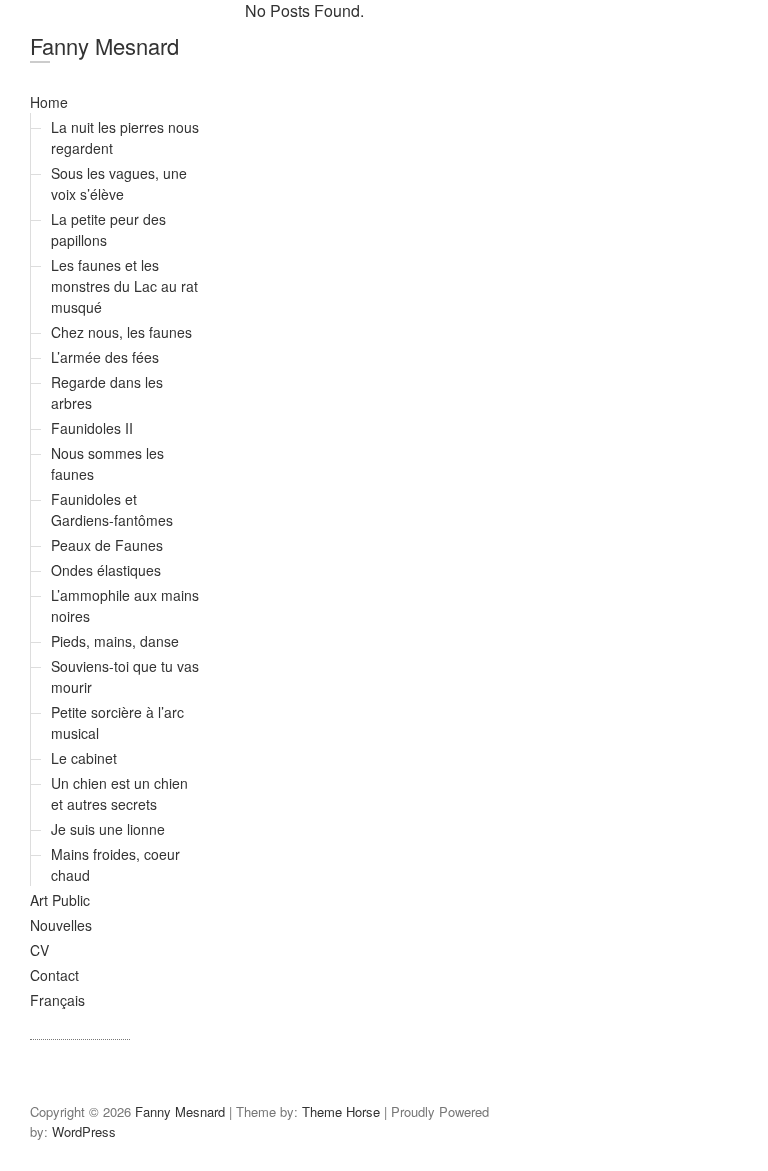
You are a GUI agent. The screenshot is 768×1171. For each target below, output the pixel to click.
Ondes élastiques (106, 570)
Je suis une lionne (108, 829)
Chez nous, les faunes (121, 332)
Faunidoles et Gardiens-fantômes (112, 509)
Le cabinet (84, 758)
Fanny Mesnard (104, 45)
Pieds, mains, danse (115, 641)
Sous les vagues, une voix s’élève (119, 183)
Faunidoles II (92, 428)
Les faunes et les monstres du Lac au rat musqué (124, 286)
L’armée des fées (105, 357)
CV (39, 950)
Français (57, 1000)
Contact (54, 975)
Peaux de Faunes (107, 545)
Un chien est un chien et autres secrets (119, 793)
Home (49, 102)
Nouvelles (61, 925)
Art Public (60, 900)
